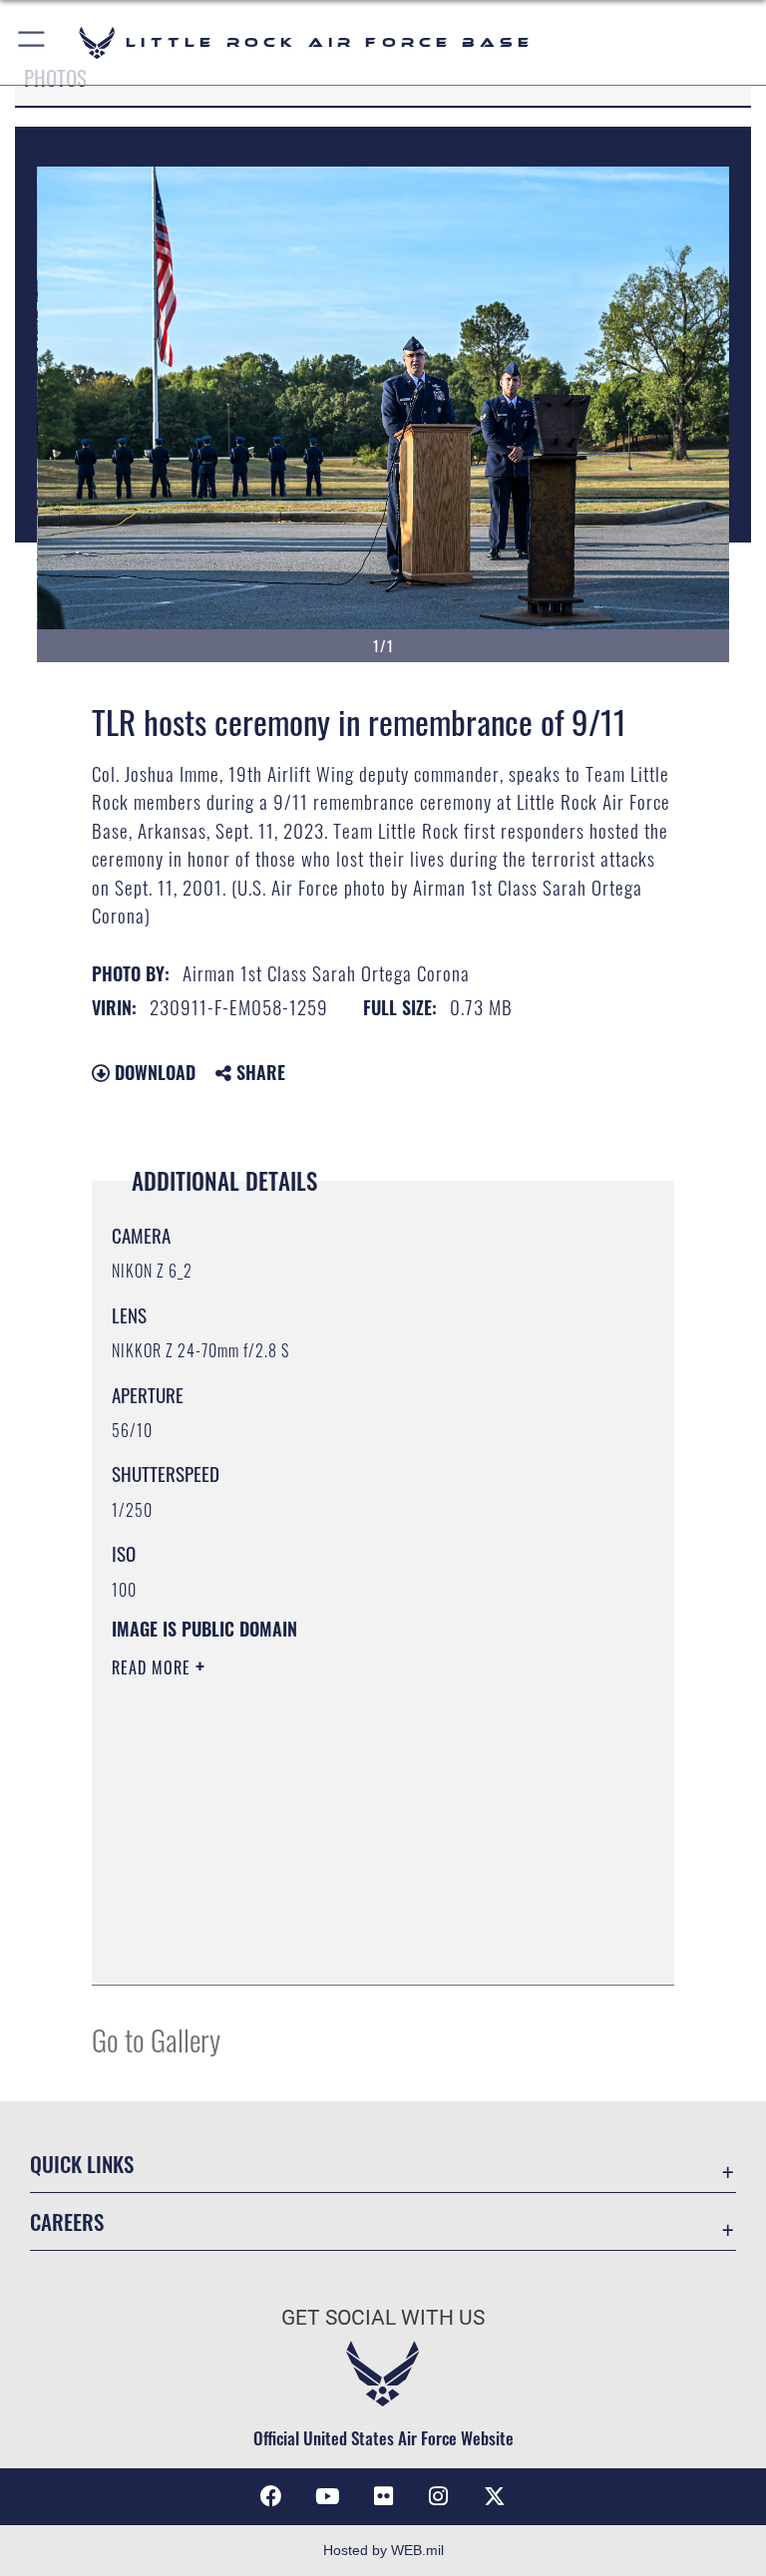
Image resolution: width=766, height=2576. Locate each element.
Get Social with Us (383, 2318)
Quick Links (82, 2164)
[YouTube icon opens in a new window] (327, 2496)
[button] (32, 42)
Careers (67, 2221)
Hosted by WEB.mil (383, 2550)
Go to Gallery (156, 2039)
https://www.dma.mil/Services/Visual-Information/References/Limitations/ (346, 1822)
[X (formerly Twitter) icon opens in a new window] (495, 2496)
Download (153, 1072)
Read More (154, 1667)
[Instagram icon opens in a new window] (439, 2496)
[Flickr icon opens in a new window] (383, 2496)
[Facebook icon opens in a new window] (271, 2496)
